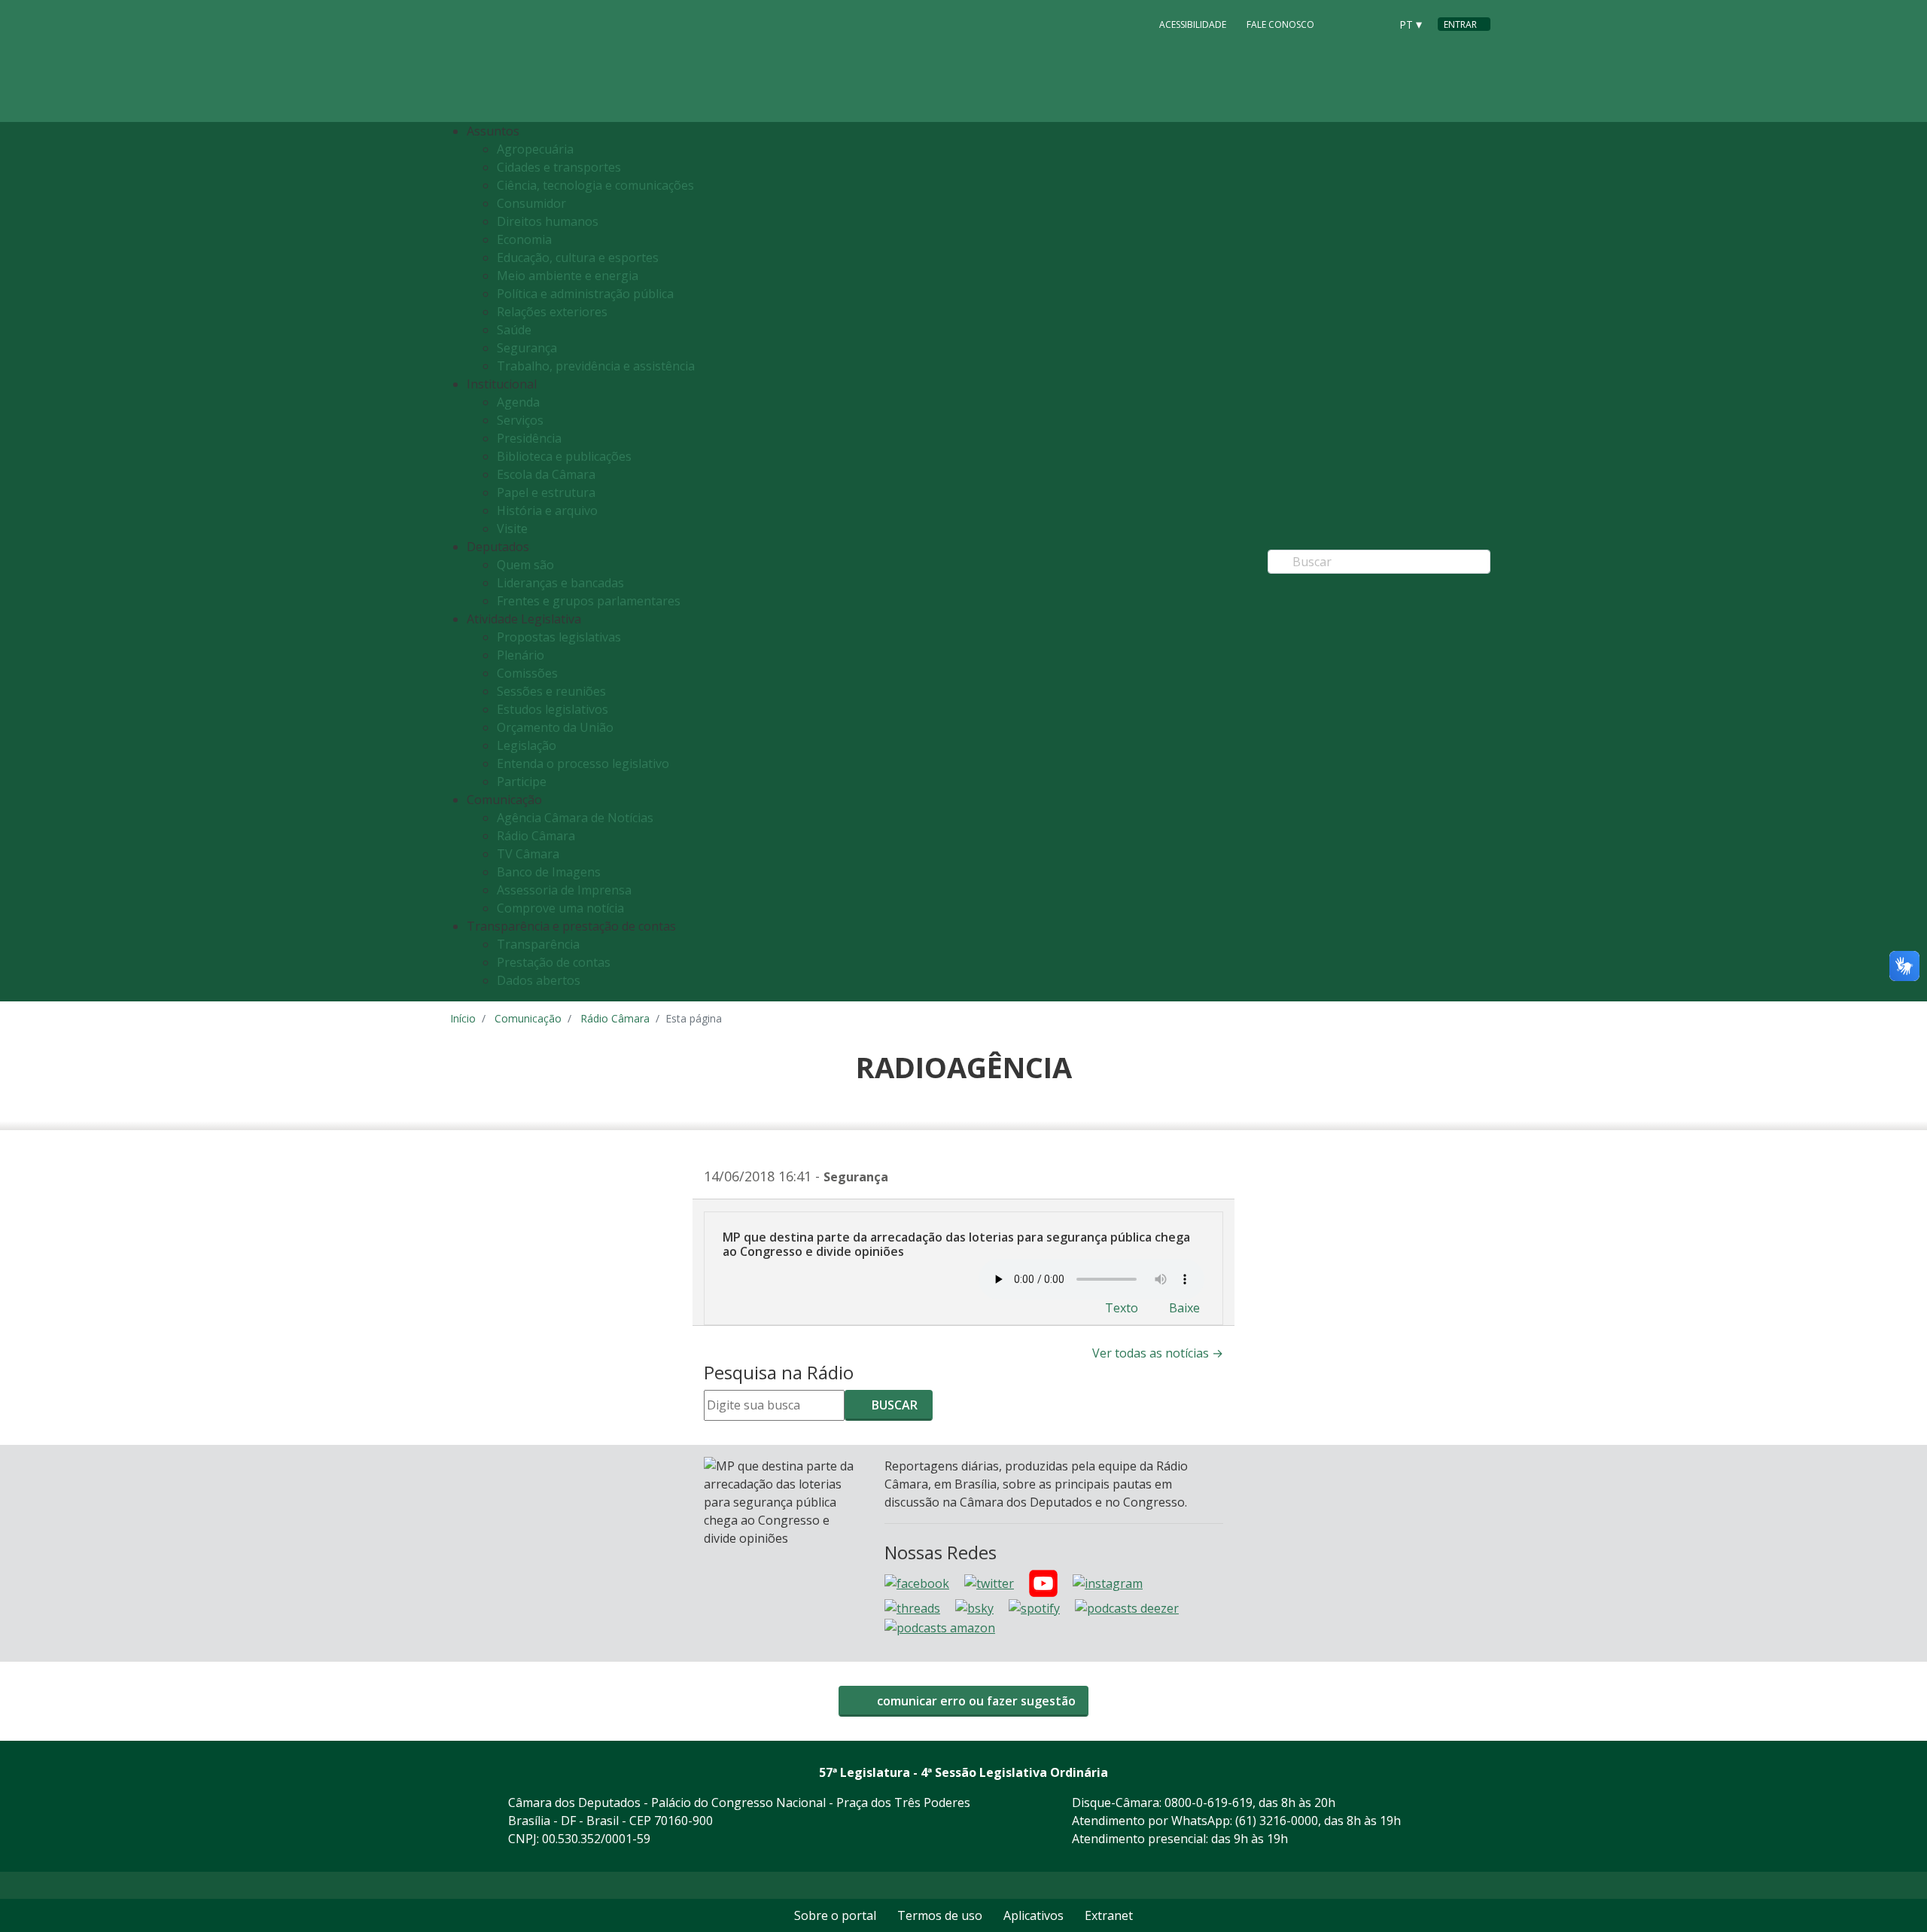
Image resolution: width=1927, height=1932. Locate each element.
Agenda (518, 402)
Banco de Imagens (549, 872)
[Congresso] (1344, 23)
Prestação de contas (554, 962)
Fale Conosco (1280, 24)
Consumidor (531, 203)
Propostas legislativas (559, 637)
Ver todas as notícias (1158, 1353)
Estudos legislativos (553, 709)
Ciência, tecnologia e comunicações (595, 185)
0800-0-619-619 (1209, 1802)
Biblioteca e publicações (564, 456)
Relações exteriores (552, 312)
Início (463, 1018)
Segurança (527, 348)
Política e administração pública (585, 294)
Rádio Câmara (536, 836)
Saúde (514, 330)
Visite (512, 529)
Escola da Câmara (546, 474)
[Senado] (1373, 23)
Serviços (520, 420)
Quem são (525, 565)
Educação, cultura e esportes (578, 257)
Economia (524, 239)
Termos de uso (940, 1915)
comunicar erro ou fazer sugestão (975, 1701)
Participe (522, 782)
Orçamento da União (555, 727)
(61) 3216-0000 (1277, 1821)
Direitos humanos (548, 221)
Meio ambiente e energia (568, 276)
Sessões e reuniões (551, 691)
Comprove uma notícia (560, 908)
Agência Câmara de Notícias (575, 818)
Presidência (529, 438)
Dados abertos (539, 980)
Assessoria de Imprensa (564, 890)
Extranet (1109, 1915)
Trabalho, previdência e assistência (596, 366)
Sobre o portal (835, 1915)
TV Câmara (528, 854)
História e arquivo (547, 510)
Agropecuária (535, 149)
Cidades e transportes (559, 167)
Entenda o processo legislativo (583, 763)
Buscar (893, 1405)
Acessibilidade (1193, 24)
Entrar (1460, 24)
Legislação (527, 745)
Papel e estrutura (546, 492)
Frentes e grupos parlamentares (589, 601)
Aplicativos (1034, 1915)
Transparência (538, 944)
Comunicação (528, 1018)
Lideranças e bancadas (560, 583)
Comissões (527, 673)
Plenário (521, 655)
